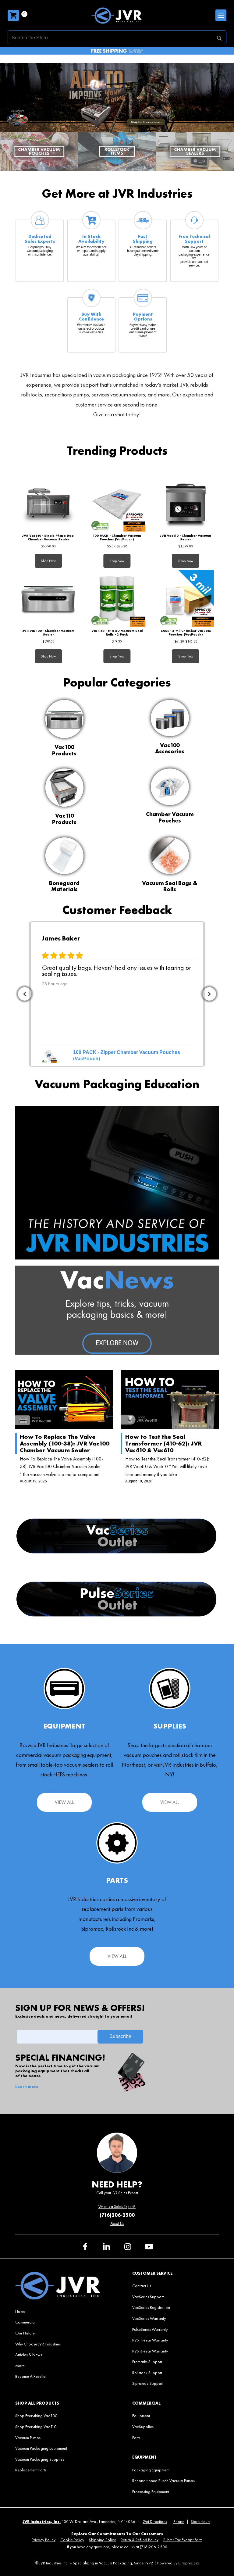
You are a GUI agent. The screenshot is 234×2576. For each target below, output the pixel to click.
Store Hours (200, 2522)
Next (209, 994)
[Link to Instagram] (128, 2247)
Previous (25, 994)
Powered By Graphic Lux (178, 2563)
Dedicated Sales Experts (40, 239)
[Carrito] (13, 15)
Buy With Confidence (91, 317)
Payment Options (143, 317)
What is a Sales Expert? (117, 2207)
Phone (179, 2522)
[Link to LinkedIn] (106, 2247)
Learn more (27, 2087)
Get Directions (155, 2522)
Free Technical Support (194, 239)
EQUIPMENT (64, 1726)
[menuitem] (58, 2311)
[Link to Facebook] (85, 2247)
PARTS (117, 1880)
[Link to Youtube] (149, 2247)
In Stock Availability (91, 239)
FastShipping (143, 239)
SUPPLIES (170, 1726)
